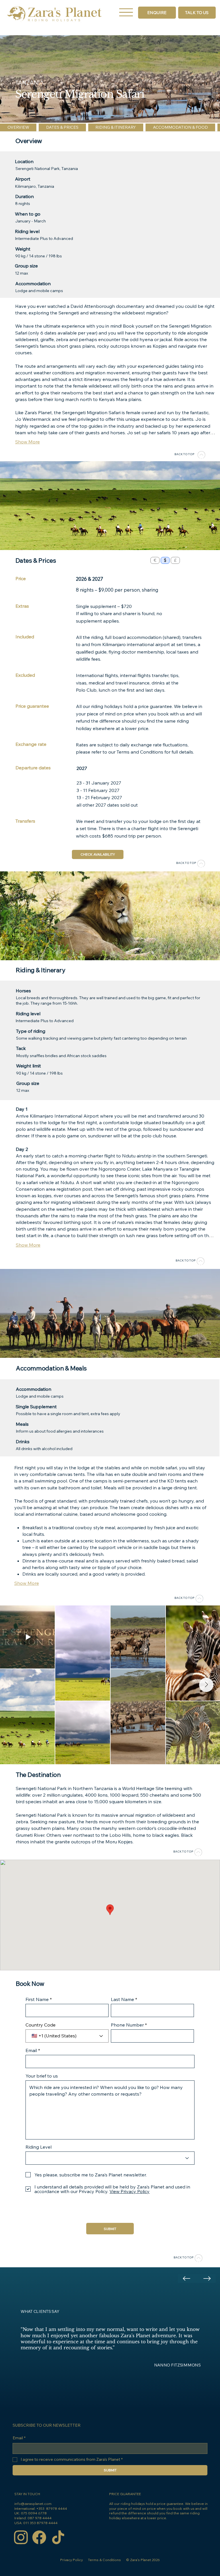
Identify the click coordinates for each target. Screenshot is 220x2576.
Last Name (122, 1999)
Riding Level (39, 2147)
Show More (27, 442)
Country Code (41, 2025)
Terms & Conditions (104, 2560)
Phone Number (128, 2025)
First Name (37, 1999)
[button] (197, 13)
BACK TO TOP (184, 454)
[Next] (207, 2278)
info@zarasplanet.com (33, 2504)
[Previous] (186, 2278)
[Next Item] (206, 1685)
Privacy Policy (71, 2560)
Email (31, 2050)
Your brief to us (42, 2076)
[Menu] (126, 12)
